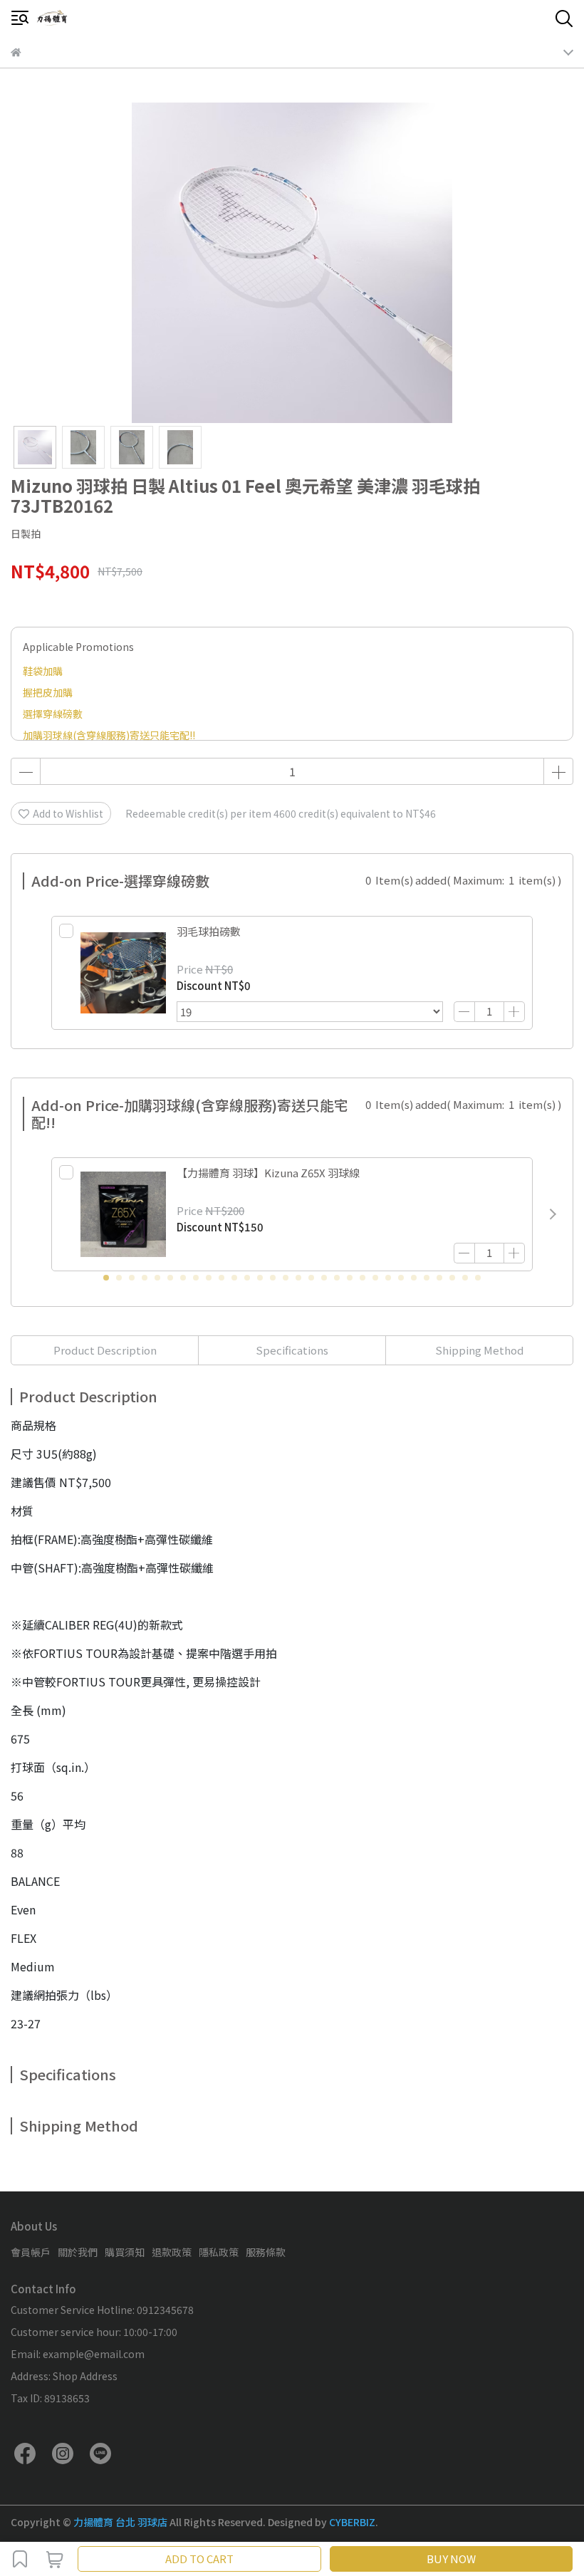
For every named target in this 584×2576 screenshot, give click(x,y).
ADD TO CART (199, 2559)
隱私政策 (219, 2252)
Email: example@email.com (78, 2354)
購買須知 (125, 2252)
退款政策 (172, 2252)
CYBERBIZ (352, 2522)
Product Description (105, 1350)
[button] (553, 1214)
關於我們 (78, 2252)
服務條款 (266, 2252)
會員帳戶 (31, 2252)
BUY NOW (451, 2559)
